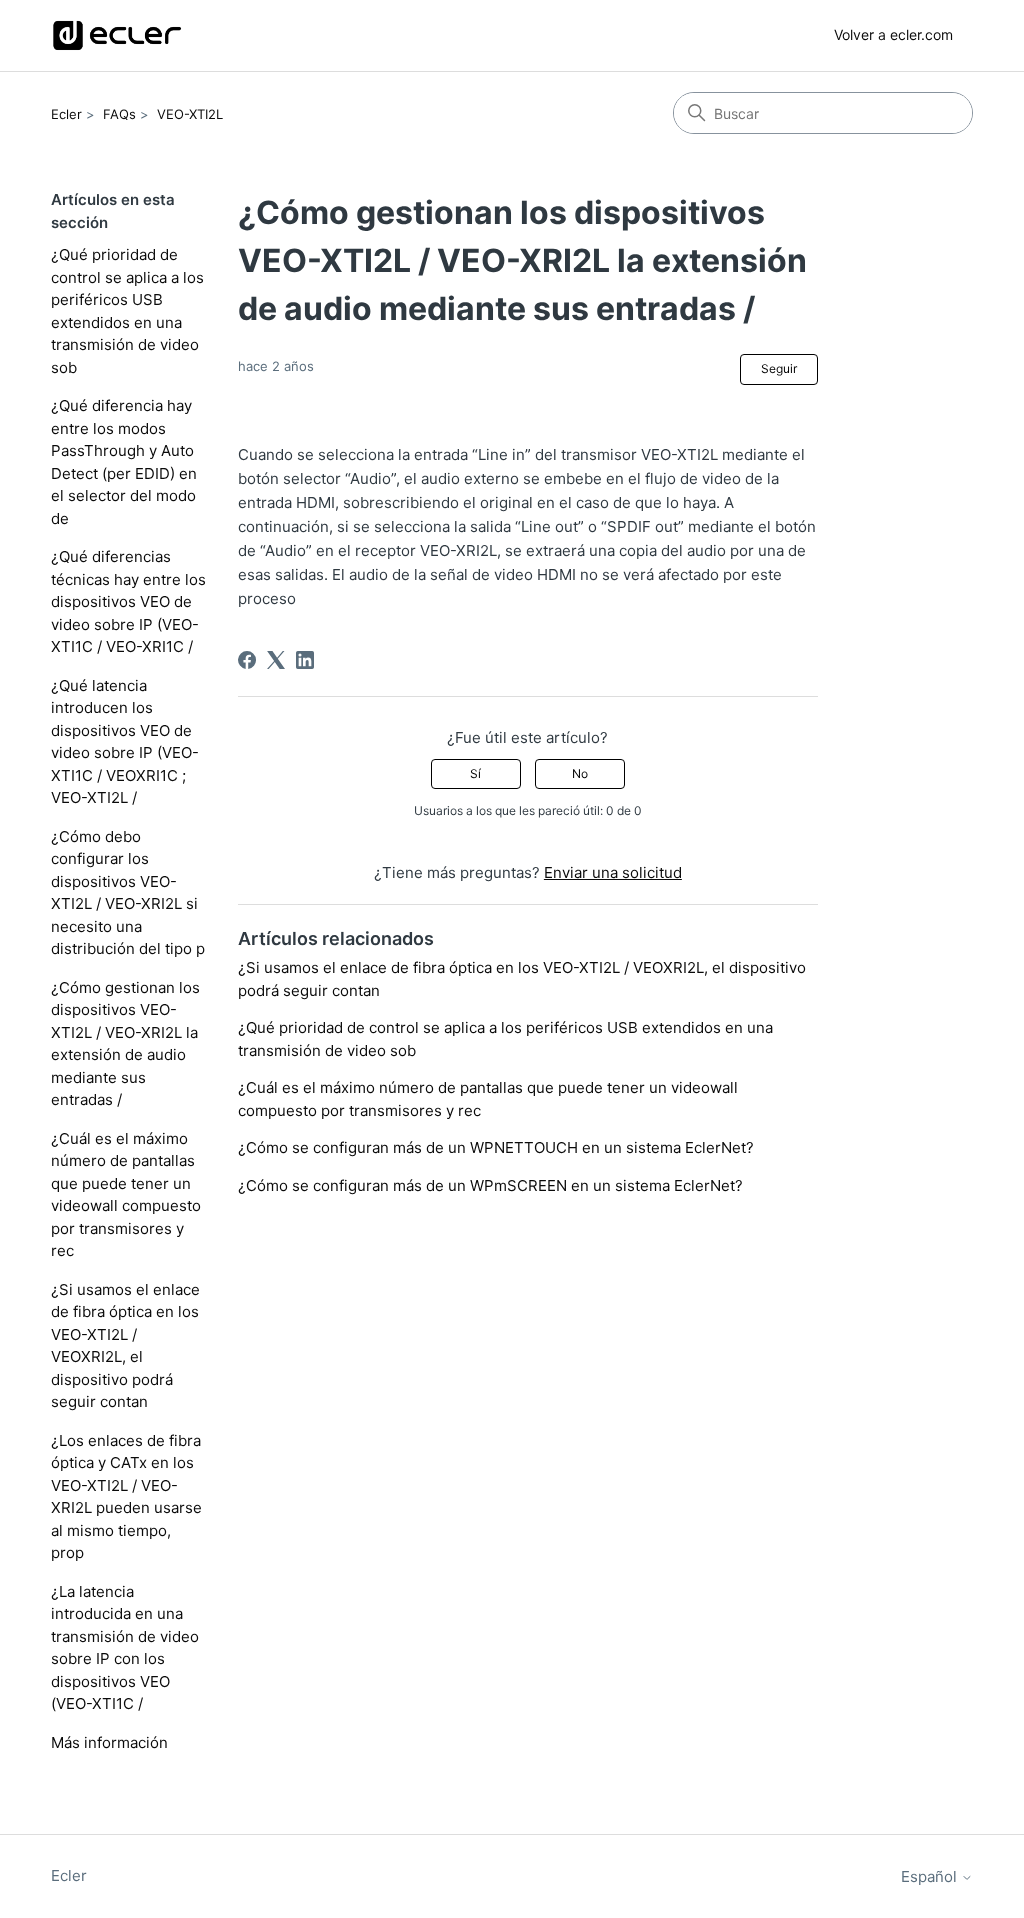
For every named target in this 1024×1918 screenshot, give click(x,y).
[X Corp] (276, 660)
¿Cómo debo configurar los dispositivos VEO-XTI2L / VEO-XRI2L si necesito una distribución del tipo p (128, 893)
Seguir (779, 368)
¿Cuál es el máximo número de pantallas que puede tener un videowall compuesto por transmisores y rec (126, 1195)
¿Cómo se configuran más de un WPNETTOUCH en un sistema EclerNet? (496, 1147)
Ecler (66, 114)
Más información (109, 1742)
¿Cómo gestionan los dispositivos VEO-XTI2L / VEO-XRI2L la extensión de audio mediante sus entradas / (125, 1044)
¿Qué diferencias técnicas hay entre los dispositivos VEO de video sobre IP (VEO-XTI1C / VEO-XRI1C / (128, 601)
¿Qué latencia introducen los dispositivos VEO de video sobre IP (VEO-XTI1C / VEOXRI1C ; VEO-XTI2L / (125, 742)
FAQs (119, 114)
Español (931, 1876)
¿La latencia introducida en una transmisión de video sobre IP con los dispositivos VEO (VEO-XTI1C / (125, 1648)
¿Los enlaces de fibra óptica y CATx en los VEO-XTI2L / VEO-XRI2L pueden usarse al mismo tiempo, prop (126, 1497)
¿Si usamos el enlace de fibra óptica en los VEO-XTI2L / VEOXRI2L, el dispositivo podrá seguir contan (125, 1346)
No (580, 773)
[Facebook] (247, 660)
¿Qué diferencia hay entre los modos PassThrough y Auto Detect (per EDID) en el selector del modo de (124, 462)
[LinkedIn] (305, 660)
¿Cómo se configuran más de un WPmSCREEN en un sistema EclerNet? (490, 1185)
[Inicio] (116, 35)
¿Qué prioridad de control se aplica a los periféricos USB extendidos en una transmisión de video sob (127, 311)
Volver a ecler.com (893, 34)
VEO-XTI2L (190, 114)
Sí (475, 773)
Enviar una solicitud (613, 872)
